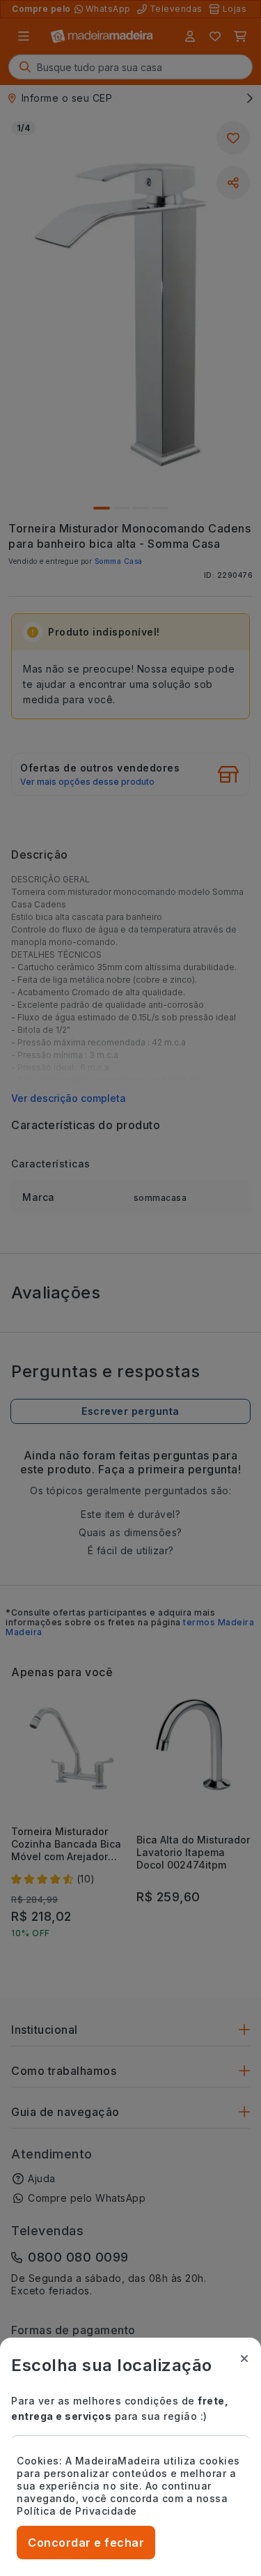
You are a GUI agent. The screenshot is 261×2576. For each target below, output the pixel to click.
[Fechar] (244, 2359)
